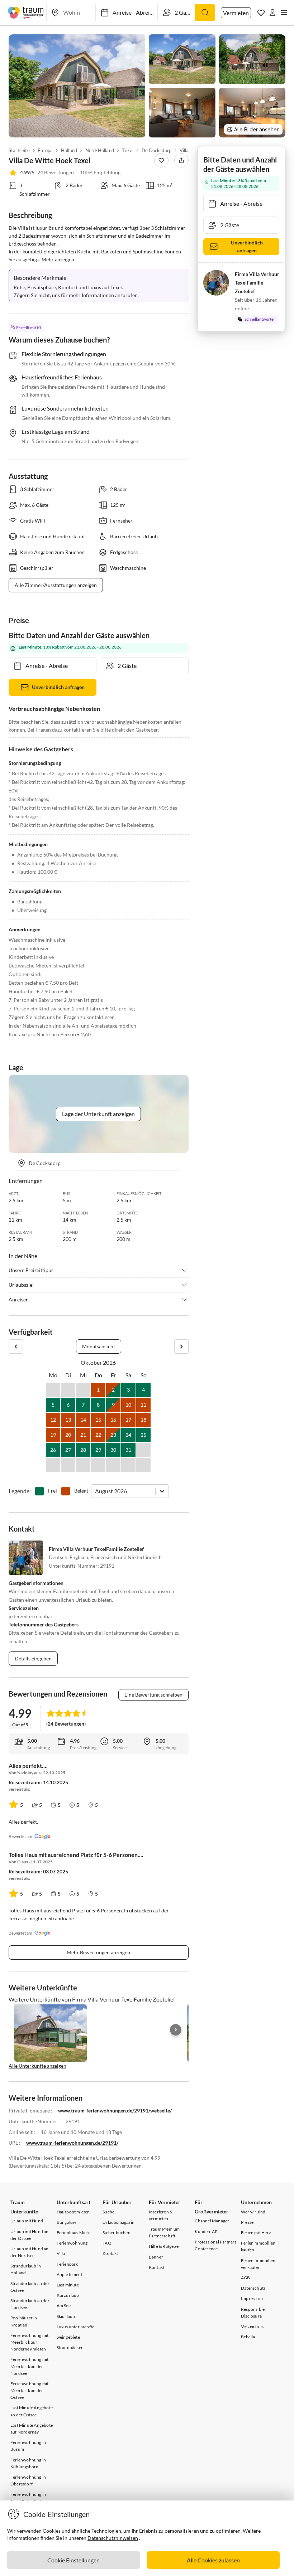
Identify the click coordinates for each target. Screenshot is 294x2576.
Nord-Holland (100, 150)
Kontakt (110, 2253)
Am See (64, 2306)
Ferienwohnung (72, 2243)
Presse (247, 2222)
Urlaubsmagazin (118, 2222)
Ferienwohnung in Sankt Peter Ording (29, 2498)
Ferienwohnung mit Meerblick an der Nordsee (29, 2366)
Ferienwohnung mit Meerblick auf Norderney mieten (29, 2342)
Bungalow (67, 2222)
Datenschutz (253, 2288)
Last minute (68, 2285)
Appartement (70, 2274)
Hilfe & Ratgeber (165, 2246)
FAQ (107, 2243)
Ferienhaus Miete (73, 2233)
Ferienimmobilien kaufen (258, 2246)
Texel (128, 150)
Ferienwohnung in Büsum (28, 2446)
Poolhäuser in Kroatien (24, 2321)
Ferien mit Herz (256, 2233)
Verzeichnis (252, 2326)
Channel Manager (212, 2221)
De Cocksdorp (157, 150)
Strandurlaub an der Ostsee (30, 2287)
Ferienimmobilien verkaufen (258, 2264)
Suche (108, 2212)
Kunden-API (207, 2231)
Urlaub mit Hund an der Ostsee (30, 2235)
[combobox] (96, 1491)
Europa (45, 150)
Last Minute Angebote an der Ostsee (32, 2411)
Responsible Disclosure (253, 2313)
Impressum (252, 2298)
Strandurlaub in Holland (26, 2269)
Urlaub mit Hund (27, 2221)
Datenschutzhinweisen (113, 2538)
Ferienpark (67, 2264)
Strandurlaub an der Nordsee (30, 2304)
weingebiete (68, 2337)
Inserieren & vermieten (161, 2215)
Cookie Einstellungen (73, 2560)
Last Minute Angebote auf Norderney (32, 2429)
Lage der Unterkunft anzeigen (98, 1114)
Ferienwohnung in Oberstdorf (28, 2480)
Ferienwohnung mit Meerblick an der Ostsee (29, 2390)
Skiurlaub (66, 2316)
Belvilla (248, 2337)
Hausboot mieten (73, 2212)
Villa (61, 2253)
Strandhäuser (70, 2347)
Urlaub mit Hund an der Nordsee (30, 2252)
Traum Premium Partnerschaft (164, 2232)
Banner (156, 2257)
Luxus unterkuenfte (76, 2327)
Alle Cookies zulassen (213, 2560)
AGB (246, 2278)
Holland (69, 150)
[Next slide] (176, 2030)
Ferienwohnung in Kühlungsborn (28, 2463)
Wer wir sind (253, 2212)
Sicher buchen (117, 2233)
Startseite (19, 150)
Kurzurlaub (68, 2295)
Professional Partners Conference (215, 2245)
